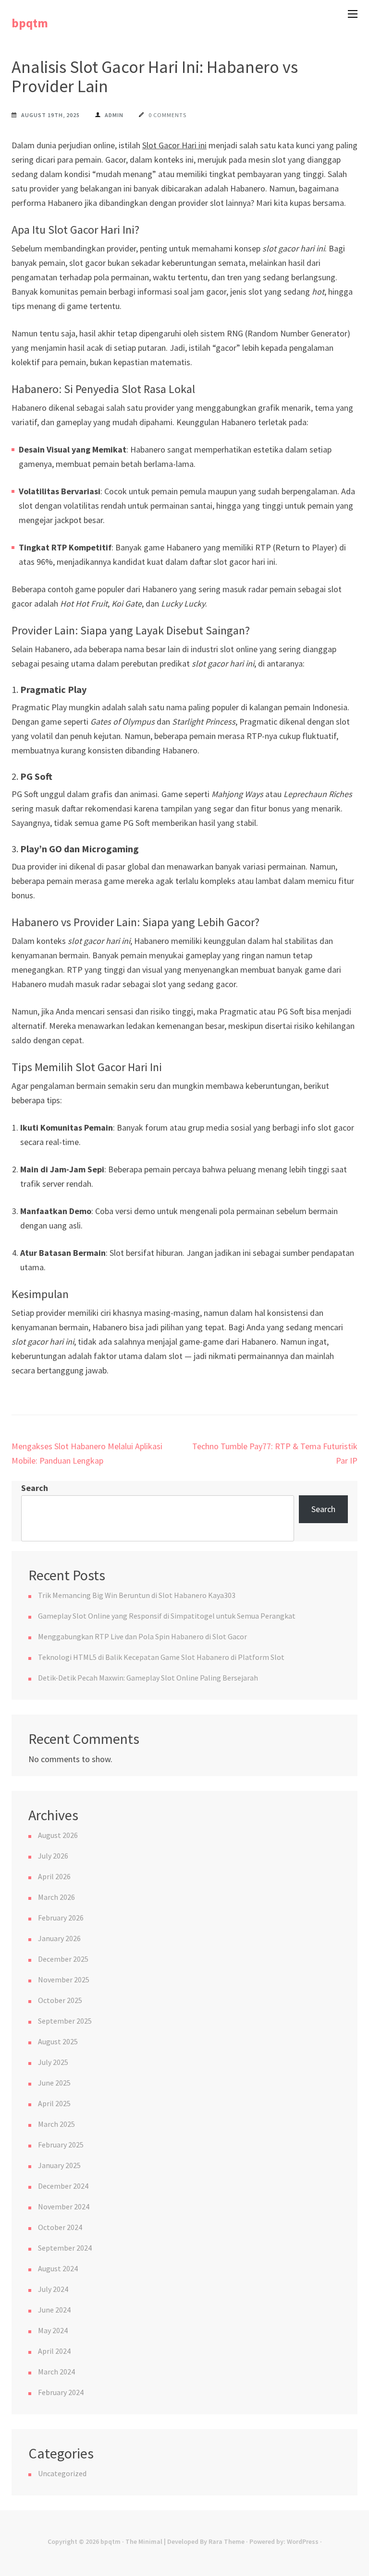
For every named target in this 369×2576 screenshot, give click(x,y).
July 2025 (53, 2062)
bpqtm (30, 23)
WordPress (303, 2541)
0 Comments (167, 115)
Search (35, 1488)
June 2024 (54, 2310)
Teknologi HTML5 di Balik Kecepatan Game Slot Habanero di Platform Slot (161, 1657)
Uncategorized (62, 2473)
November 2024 (64, 2206)
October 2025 (60, 2000)
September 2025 (65, 2021)
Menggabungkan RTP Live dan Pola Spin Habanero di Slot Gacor (142, 1636)
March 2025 (56, 2124)
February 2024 (61, 2392)
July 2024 (53, 2289)
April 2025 (54, 2103)
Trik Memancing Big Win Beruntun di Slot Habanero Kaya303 (137, 1595)
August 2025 (58, 2041)
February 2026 (61, 1918)
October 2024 (60, 2227)
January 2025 (59, 2165)
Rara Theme (227, 2541)
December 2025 (63, 1959)
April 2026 (54, 1876)
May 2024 (53, 2330)
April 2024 (54, 2351)
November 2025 (64, 1980)
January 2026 (59, 1938)
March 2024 (56, 2372)
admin (114, 115)
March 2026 (56, 1897)
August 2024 (58, 2268)
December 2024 (63, 2186)
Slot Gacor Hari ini (174, 145)
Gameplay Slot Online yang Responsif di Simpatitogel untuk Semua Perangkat (167, 1616)
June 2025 (54, 2083)
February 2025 (61, 2145)
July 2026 (53, 1856)
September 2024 (65, 2248)
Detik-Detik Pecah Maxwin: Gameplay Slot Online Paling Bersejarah (148, 1678)
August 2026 (58, 1835)
